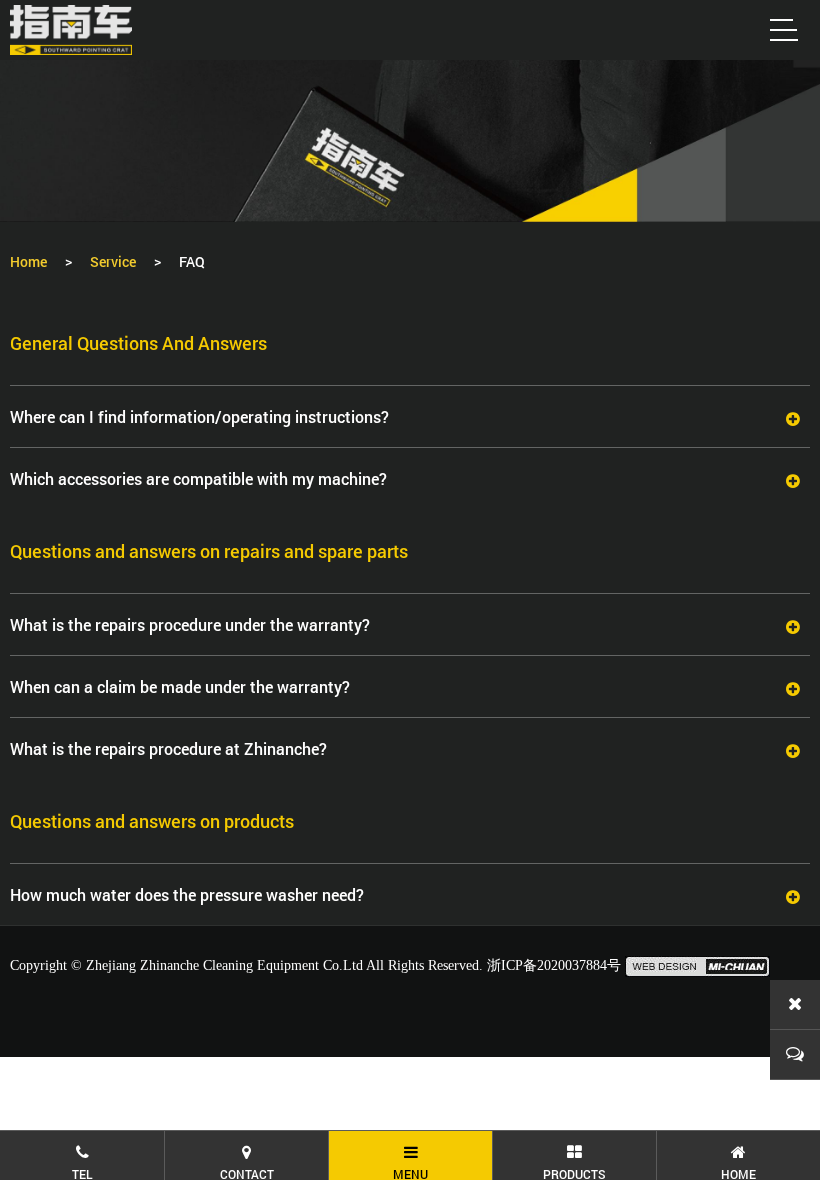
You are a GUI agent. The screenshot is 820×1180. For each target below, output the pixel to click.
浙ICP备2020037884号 (554, 965)
